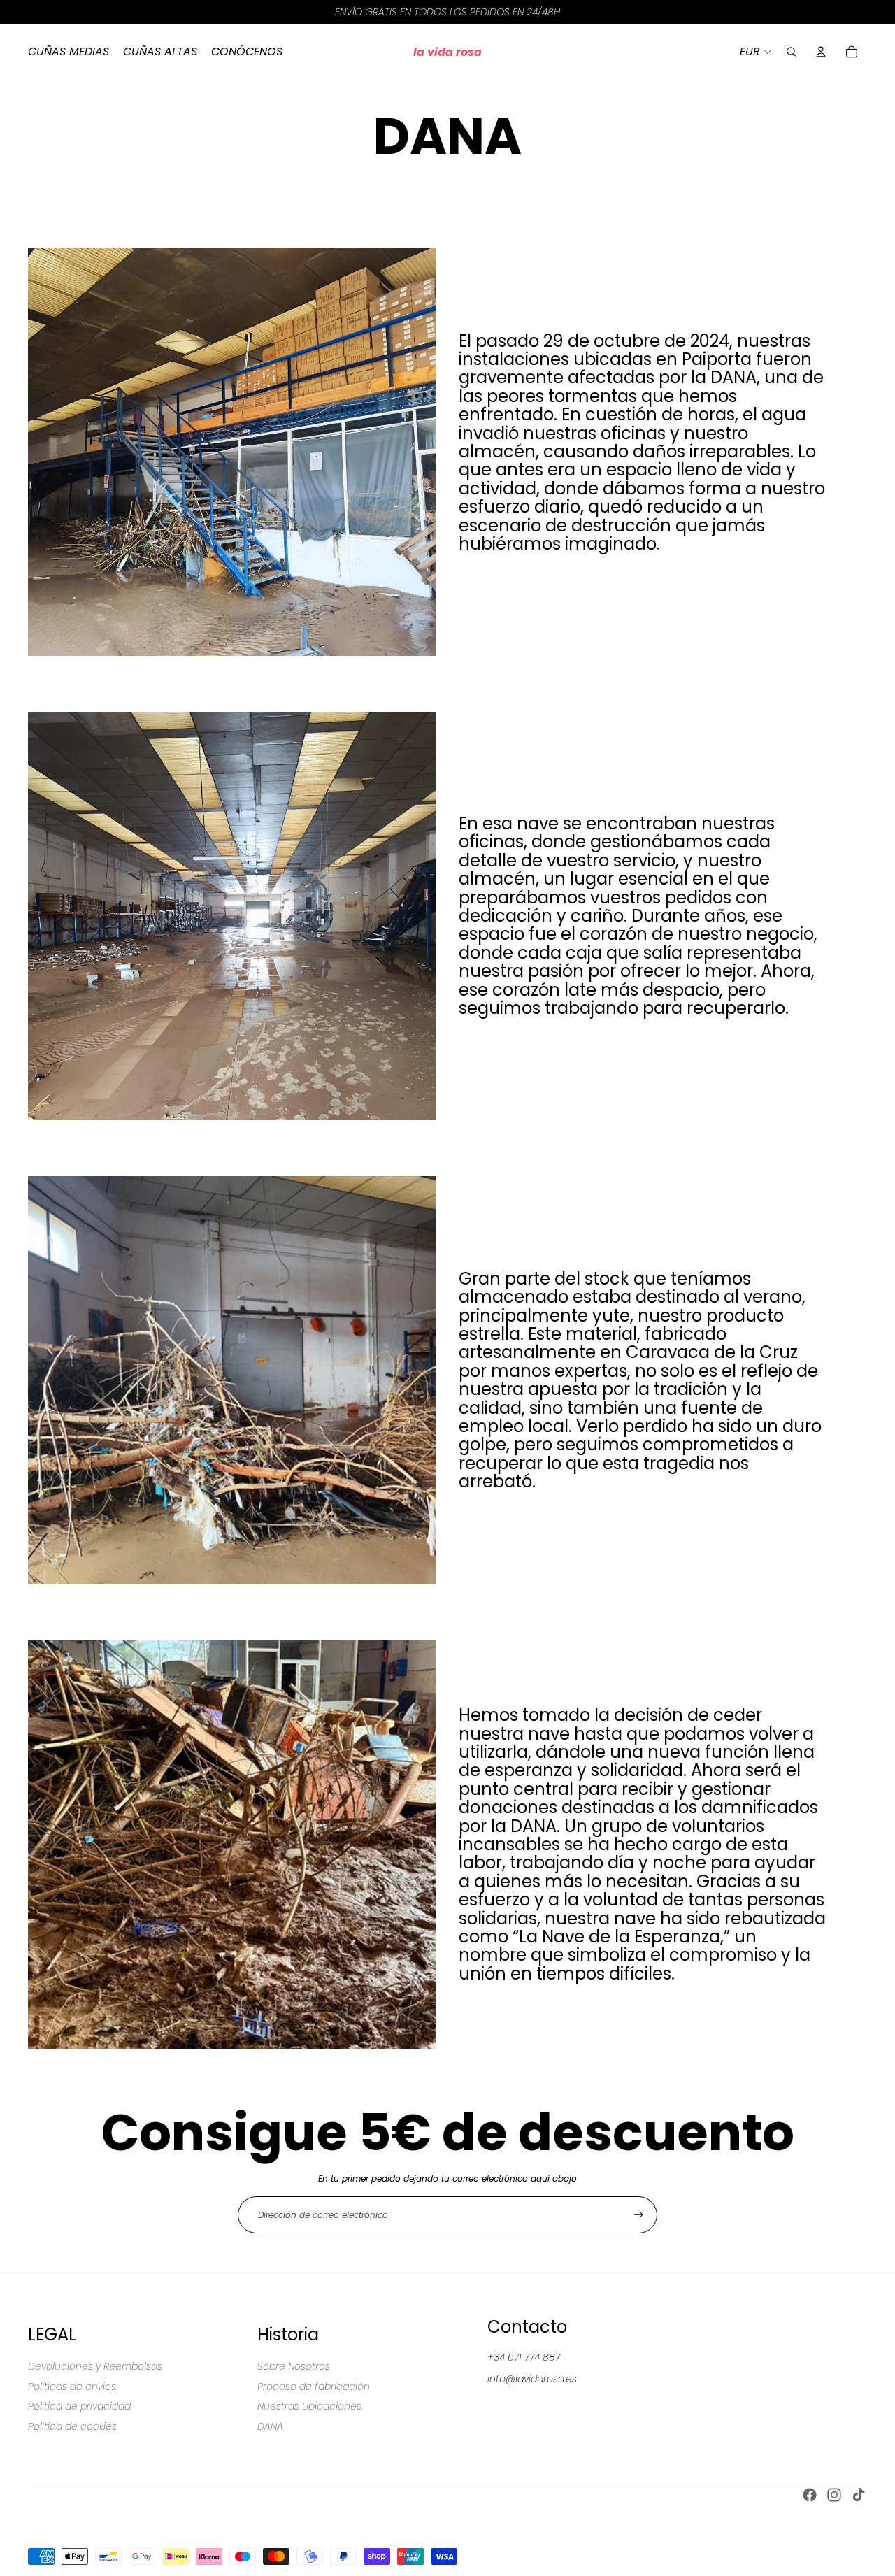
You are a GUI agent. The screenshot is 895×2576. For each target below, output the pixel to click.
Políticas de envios (72, 2387)
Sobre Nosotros (294, 2366)
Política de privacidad (79, 2406)
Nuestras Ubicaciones (309, 2406)
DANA (270, 2426)
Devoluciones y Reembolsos (95, 2366)
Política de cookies (72, 2426)
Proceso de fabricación (314, 2387)
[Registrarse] (639, 2215)
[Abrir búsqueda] (792, 52)
